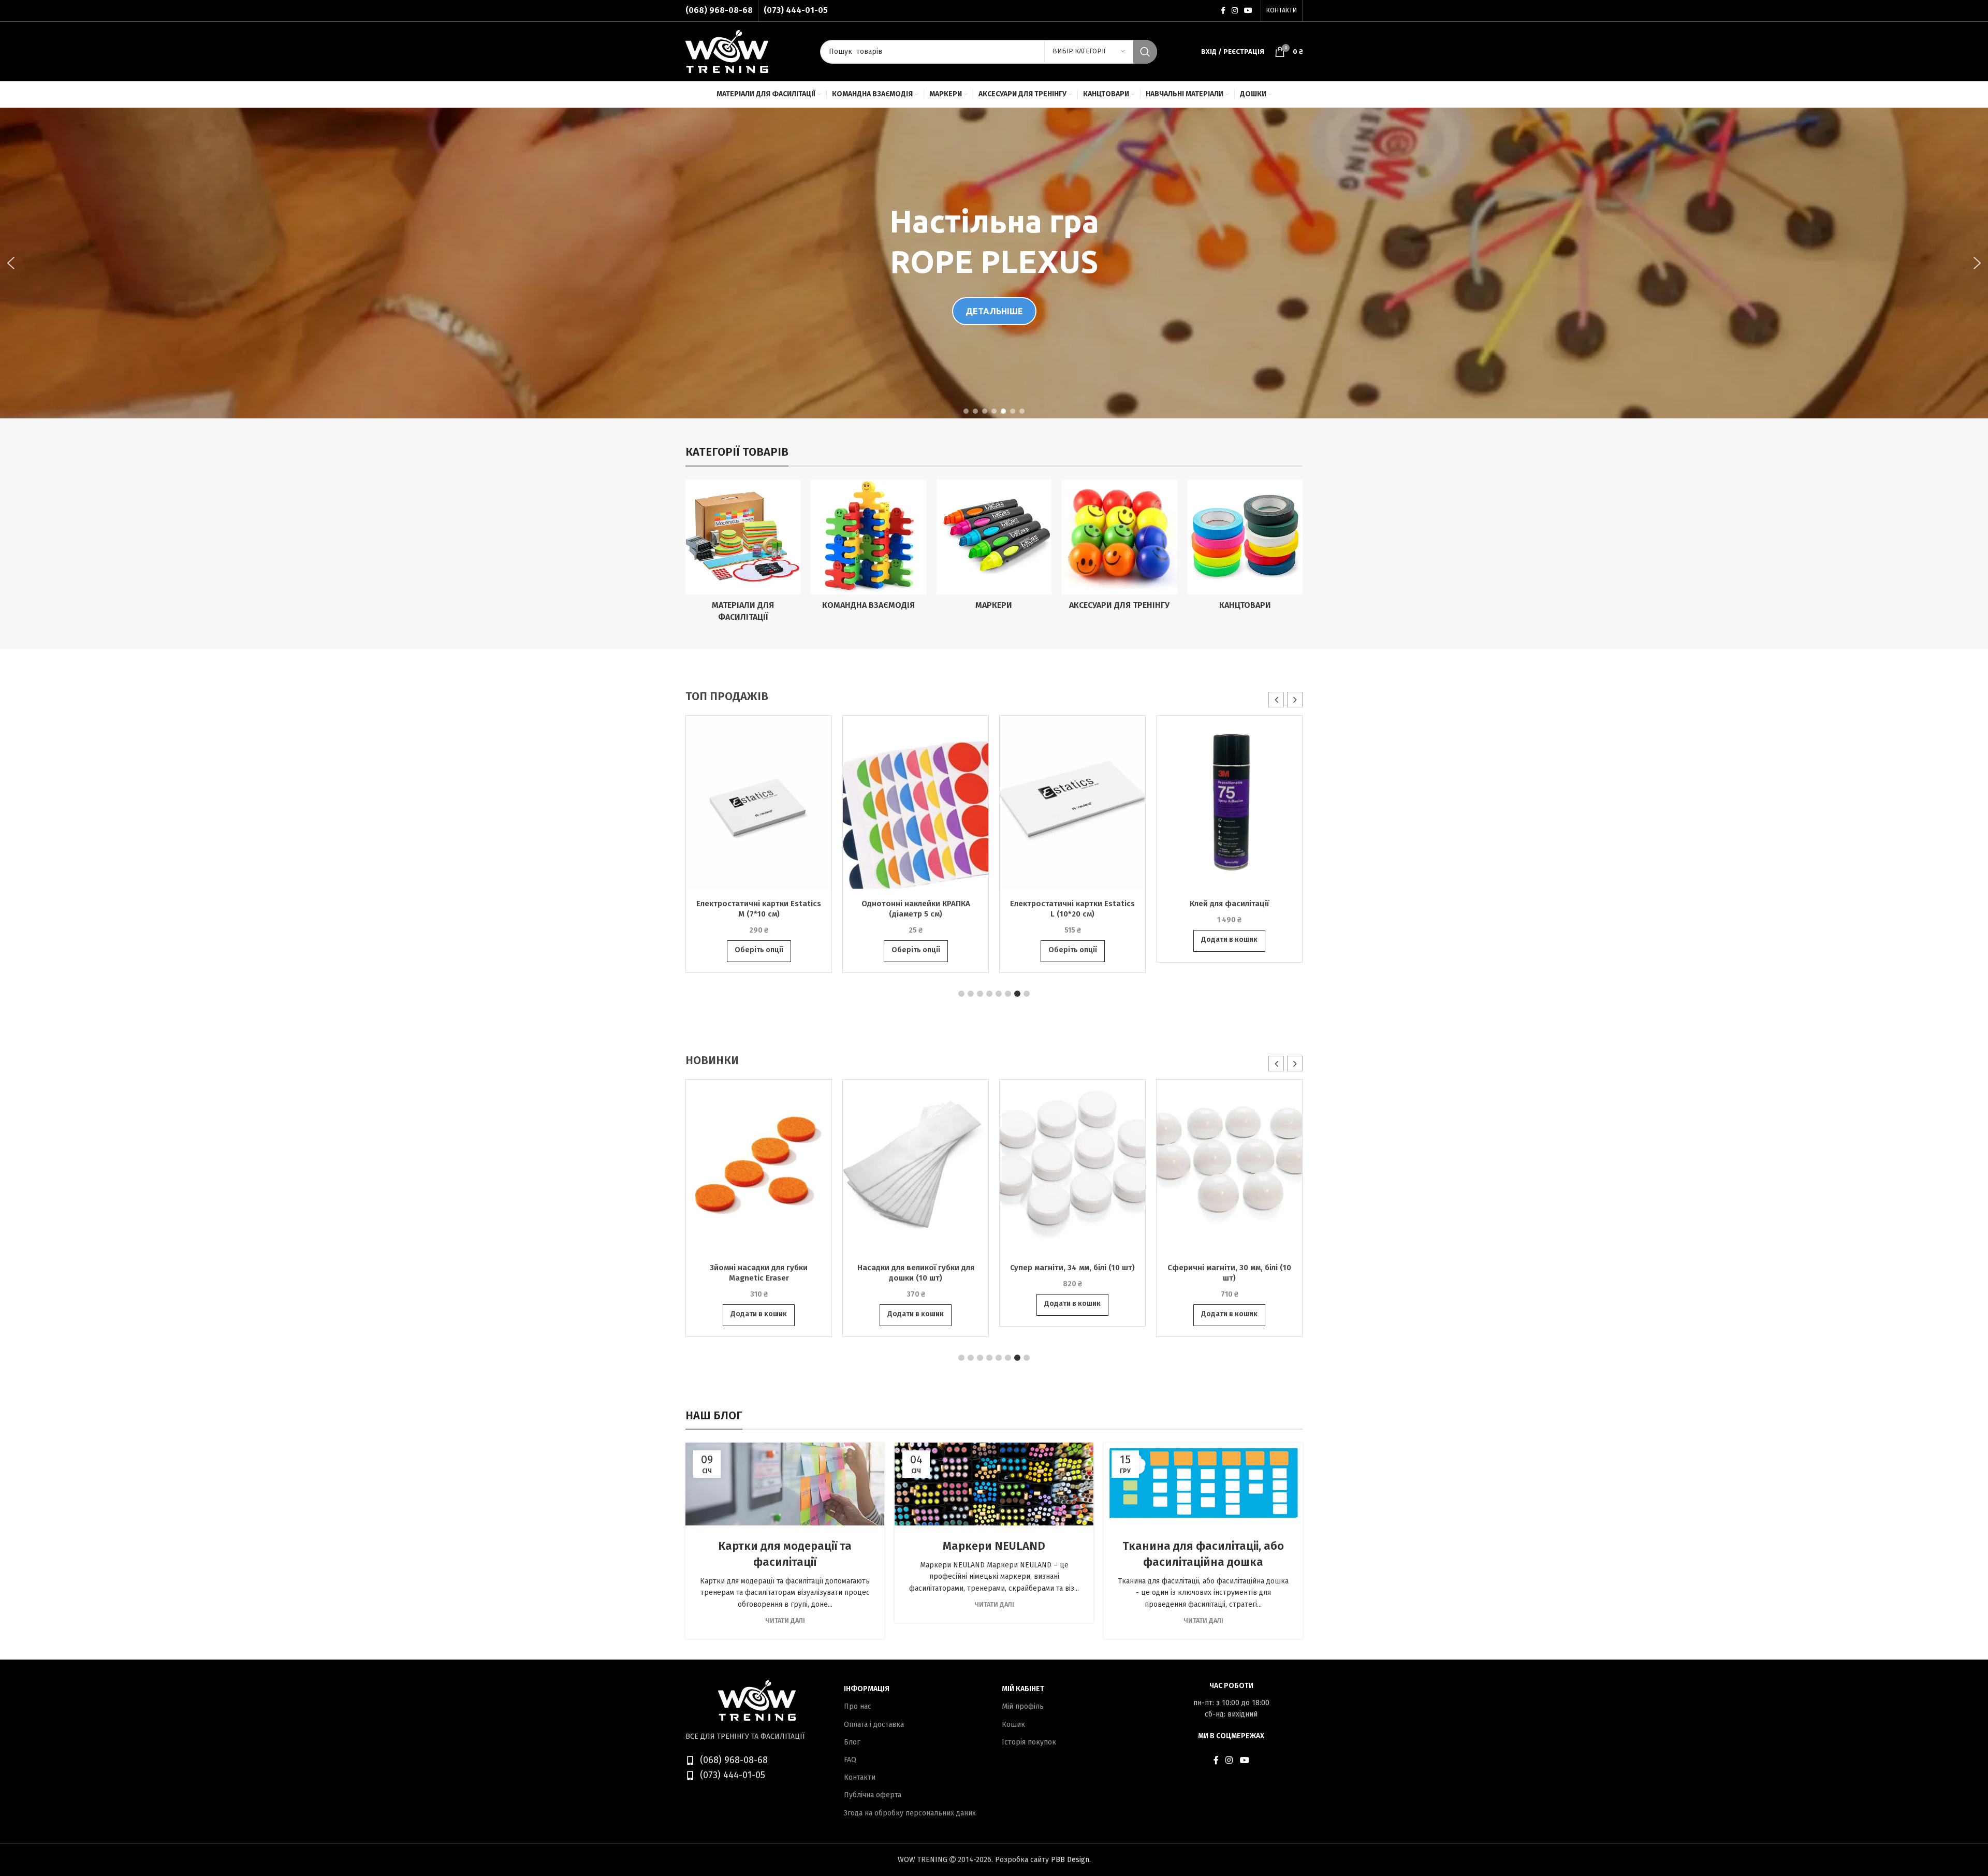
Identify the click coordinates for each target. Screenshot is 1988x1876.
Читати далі (785, 1620)
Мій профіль (1023, 1706)
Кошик (1013, 1725)
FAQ (850, 1760)
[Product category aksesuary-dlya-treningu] (1119, 548)
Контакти (860, 1777)
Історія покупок (1029, 1742)
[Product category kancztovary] (1245, 548)
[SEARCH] (1145, 52)
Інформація (867, 1689)
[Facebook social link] (1223, 11)
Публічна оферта (873, 1795)
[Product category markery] (994, 548)
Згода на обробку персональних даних (910, 1813)
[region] (994, 263)
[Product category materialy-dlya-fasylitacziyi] (743, 554)
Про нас (858, 1706)
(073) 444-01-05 (796, 10)
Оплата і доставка (874, 1725)
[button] (11, 263)
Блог (852, 1742)
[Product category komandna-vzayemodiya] (868, 548)
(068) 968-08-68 (719, 10)
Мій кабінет (1023, 1689)
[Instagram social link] (1235, 11)
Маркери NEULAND (994, 1546)
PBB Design (1070, 1860)
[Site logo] (727, 51)
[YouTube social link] (1248, 11)
